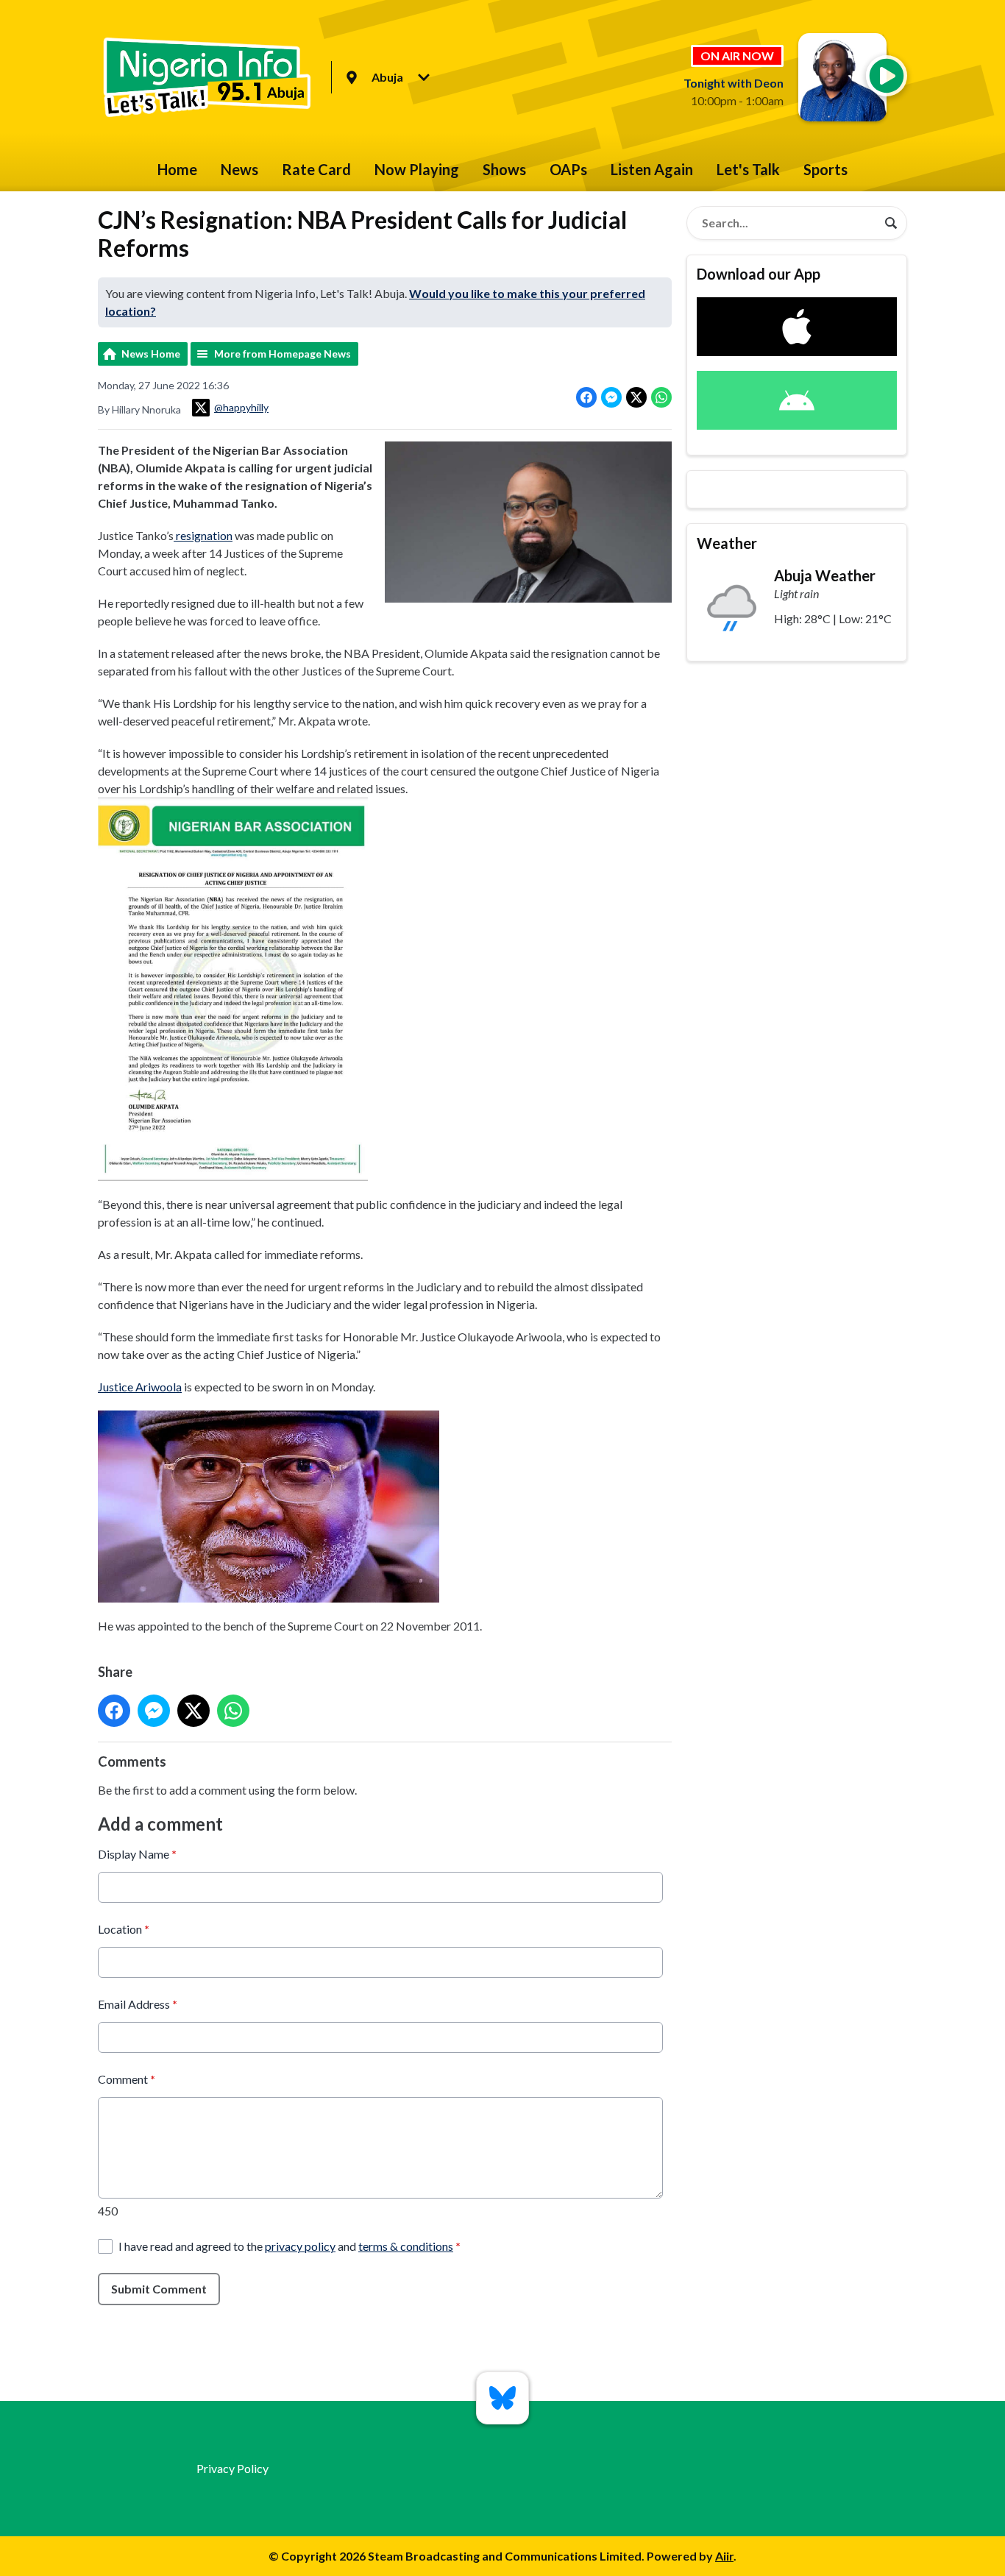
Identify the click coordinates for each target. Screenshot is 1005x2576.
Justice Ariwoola (140, 1387)
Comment (127, 2079)
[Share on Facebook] (586, 397)
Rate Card (316, 169)
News (239, 169)
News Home (151, 354)
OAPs (568, 169)
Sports (825, 169)
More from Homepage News (283, 354)
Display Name (137, 1854)
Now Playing (417, 169)
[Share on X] (636, 397)
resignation (203, 535)
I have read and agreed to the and (290, 2246)
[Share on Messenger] (611, 397)
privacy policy (300, 2246)
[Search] (891, 223)
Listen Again (652, 169)
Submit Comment (159, 2289)
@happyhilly (241, 407)
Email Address (138, 2004)
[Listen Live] (887, 76)
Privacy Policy (232, 2468)
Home (177, 169)
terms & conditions (406, 2246)
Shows (504, 169)
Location (124, 1929)
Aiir (724, 2556)
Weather (727, 543)
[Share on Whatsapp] (661, 397)
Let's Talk (748, 169)
